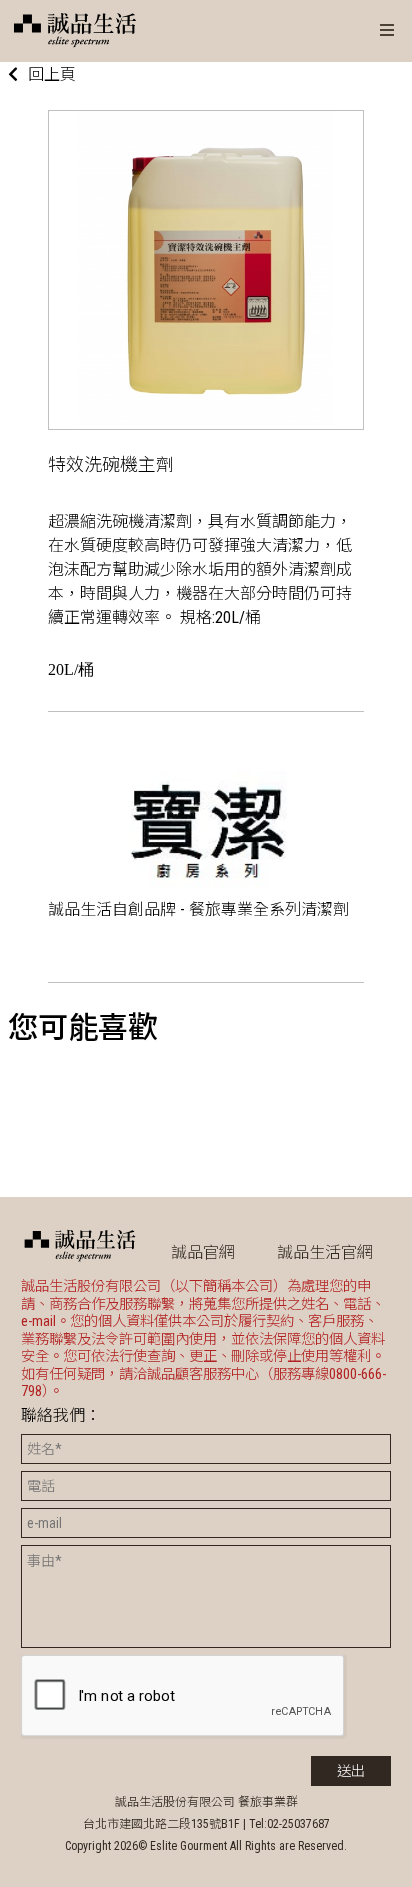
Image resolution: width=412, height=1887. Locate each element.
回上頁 (52, 74)
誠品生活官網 (325, 1252)
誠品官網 (203, 1252)
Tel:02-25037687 (289, 1824)
